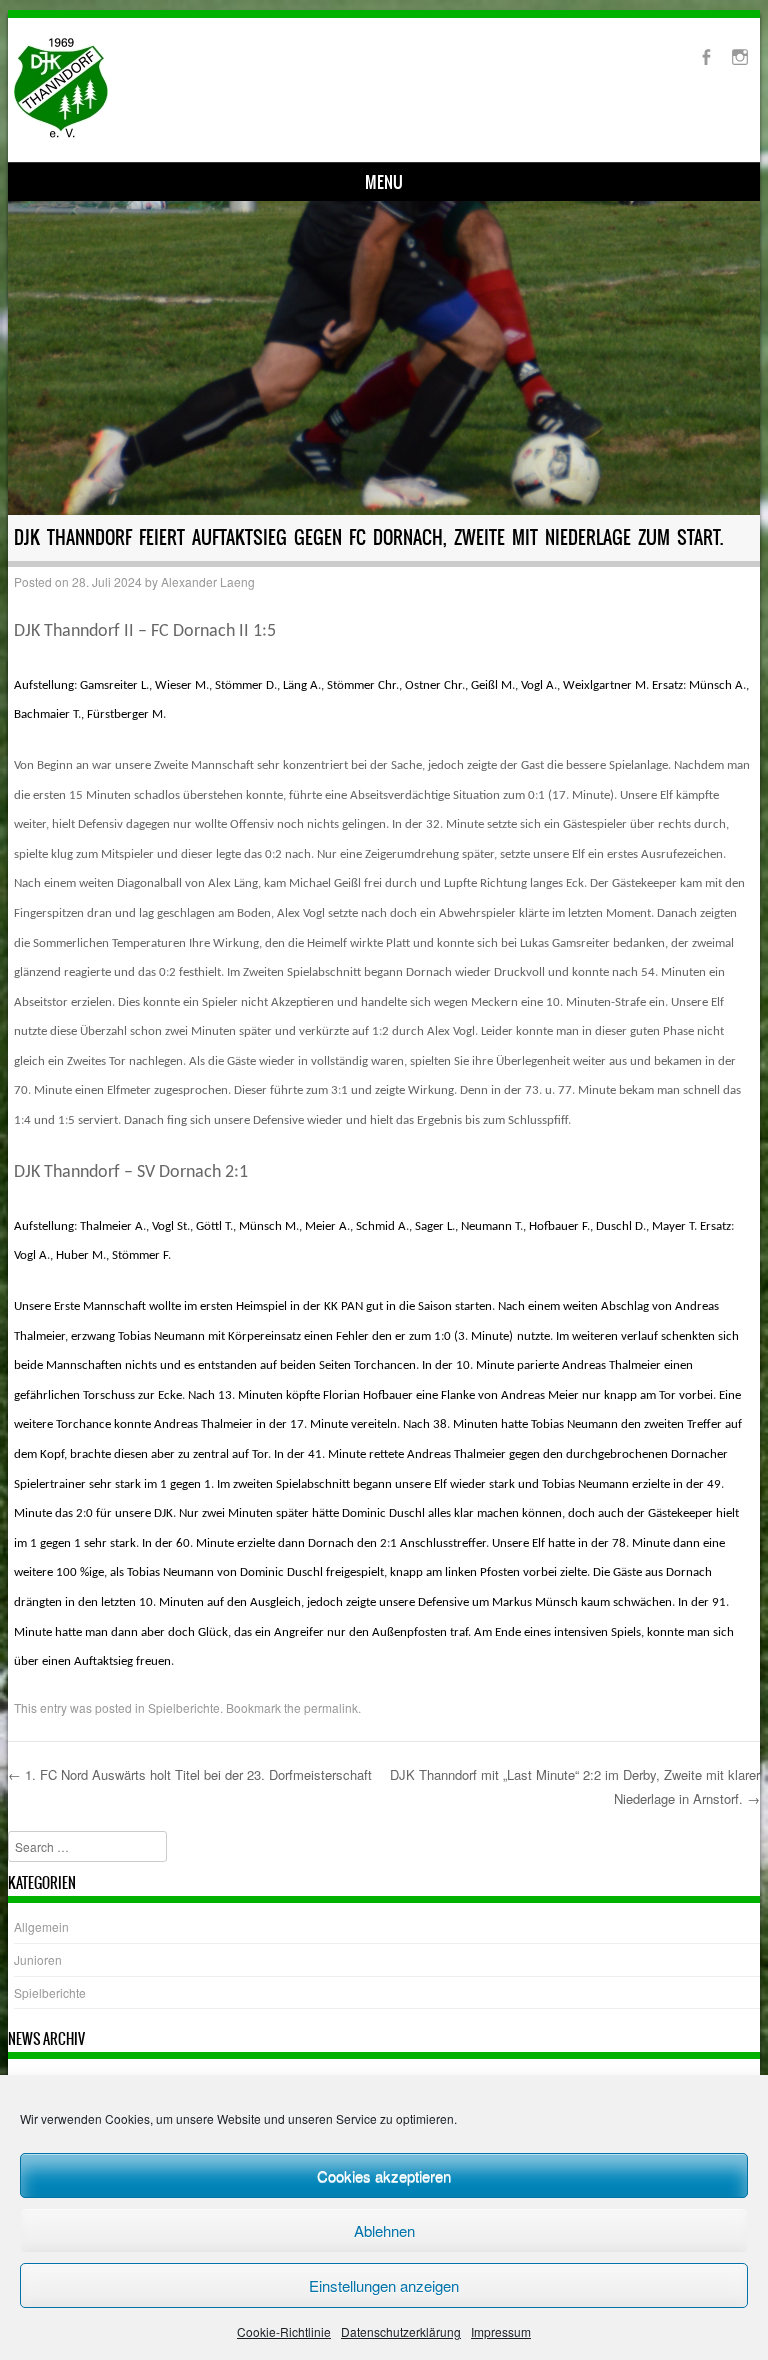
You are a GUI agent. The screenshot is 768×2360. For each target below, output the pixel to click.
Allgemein (41, 1926)
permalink (331, 1707)
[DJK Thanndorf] (61, 132)
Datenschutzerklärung (401, 2331)
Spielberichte (184, 1707)
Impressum (501, 2331)
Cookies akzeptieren (384, 2175)
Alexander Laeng (208, 581)
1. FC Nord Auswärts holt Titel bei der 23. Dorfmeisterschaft (190, 1774)
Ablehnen (384, 2230)
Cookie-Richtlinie (284, 2331)
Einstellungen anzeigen (384, 2285)
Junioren (38, 1959)
